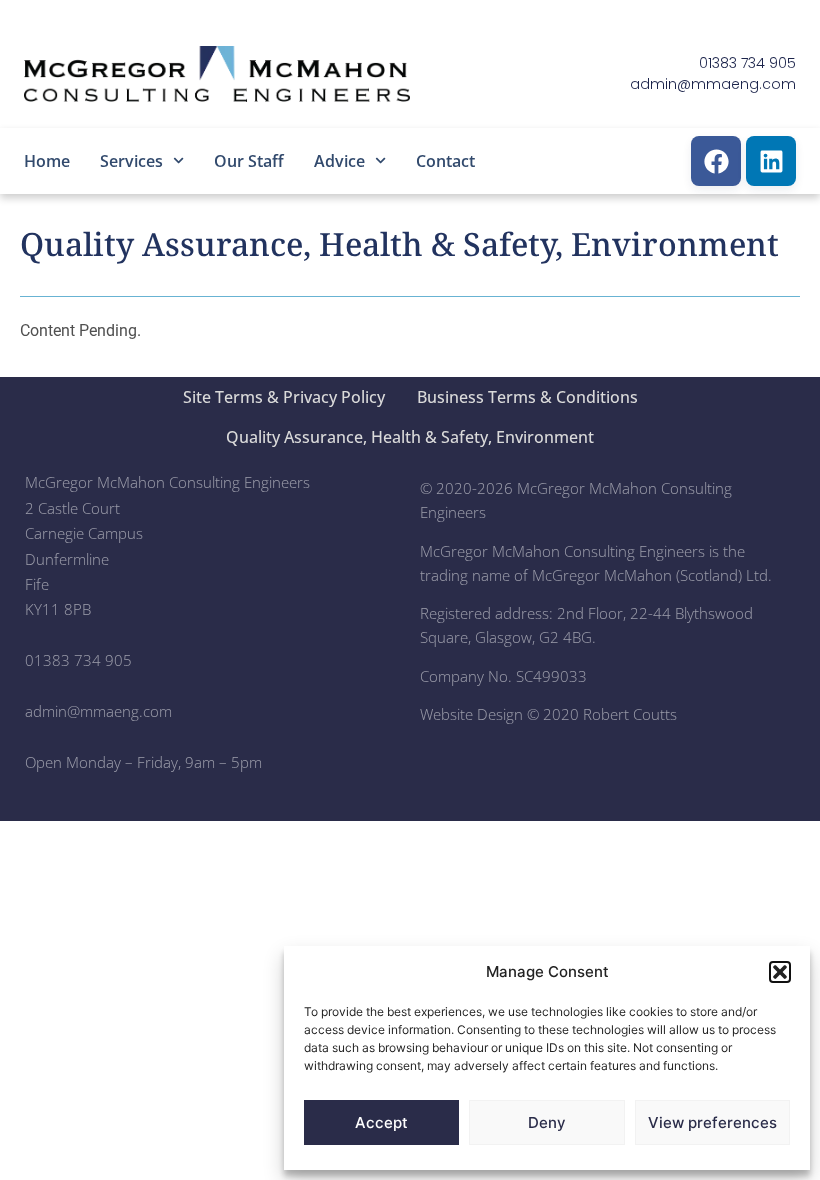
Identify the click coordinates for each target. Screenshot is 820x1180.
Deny (547, 1122)
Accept (381, 1122)
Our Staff (249, 161)
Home (47, 161)
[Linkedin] (771, 161)
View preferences (712, 1122)
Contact (445, 161)
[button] (780, 972)
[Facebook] (716, 161)
